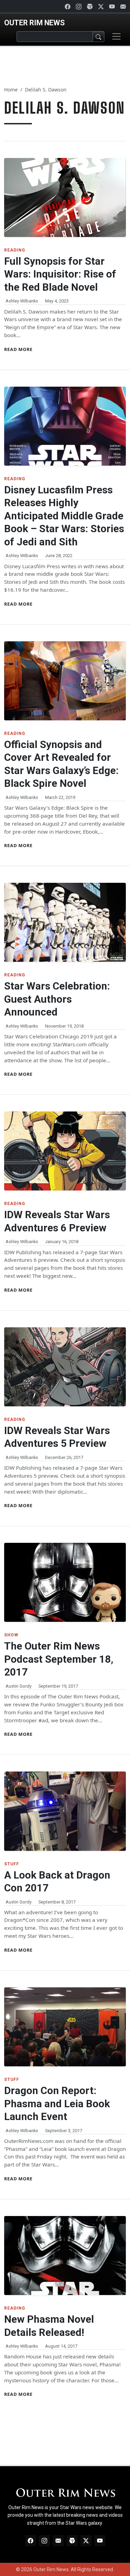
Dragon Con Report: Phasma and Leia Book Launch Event (57, 2104)
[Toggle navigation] (116, 36)
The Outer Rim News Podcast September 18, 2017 (59, 1659)
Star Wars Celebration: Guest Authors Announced (57, 999)
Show (11, 1635)
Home (11, 90)
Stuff (12, 1864)
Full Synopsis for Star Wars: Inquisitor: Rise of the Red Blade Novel (60, 274)
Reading (15, 250)
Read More (18, 349)
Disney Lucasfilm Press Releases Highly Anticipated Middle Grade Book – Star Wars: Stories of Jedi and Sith (64, 516)
